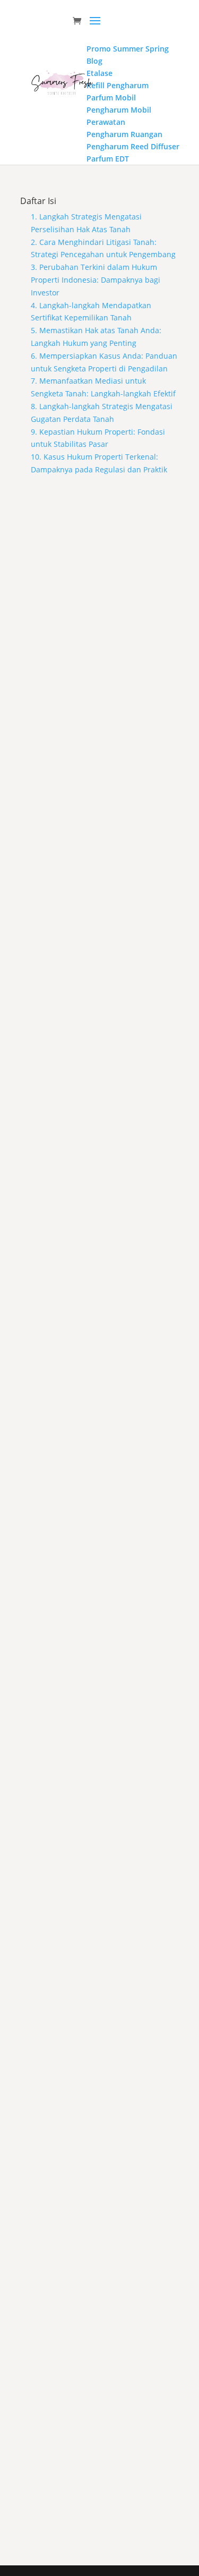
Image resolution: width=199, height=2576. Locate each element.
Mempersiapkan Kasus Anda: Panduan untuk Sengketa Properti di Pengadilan (89, 1652)
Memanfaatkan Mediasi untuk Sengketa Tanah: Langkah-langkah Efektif (95, 1858)
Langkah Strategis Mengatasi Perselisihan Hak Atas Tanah (89, 624)
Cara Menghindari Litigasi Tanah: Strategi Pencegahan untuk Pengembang (99, 829)
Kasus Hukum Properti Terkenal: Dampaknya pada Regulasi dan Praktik (97, 2455)
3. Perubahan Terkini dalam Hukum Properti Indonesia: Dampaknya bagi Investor (96, 280)
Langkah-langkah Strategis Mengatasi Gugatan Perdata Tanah (99, 2057)
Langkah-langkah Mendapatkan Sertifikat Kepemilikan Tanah (91, 1247)
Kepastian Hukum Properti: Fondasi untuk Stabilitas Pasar (91, 2256)
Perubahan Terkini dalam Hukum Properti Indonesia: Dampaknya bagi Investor (95, 1041)
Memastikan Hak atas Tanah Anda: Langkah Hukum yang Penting (87, 1446)
